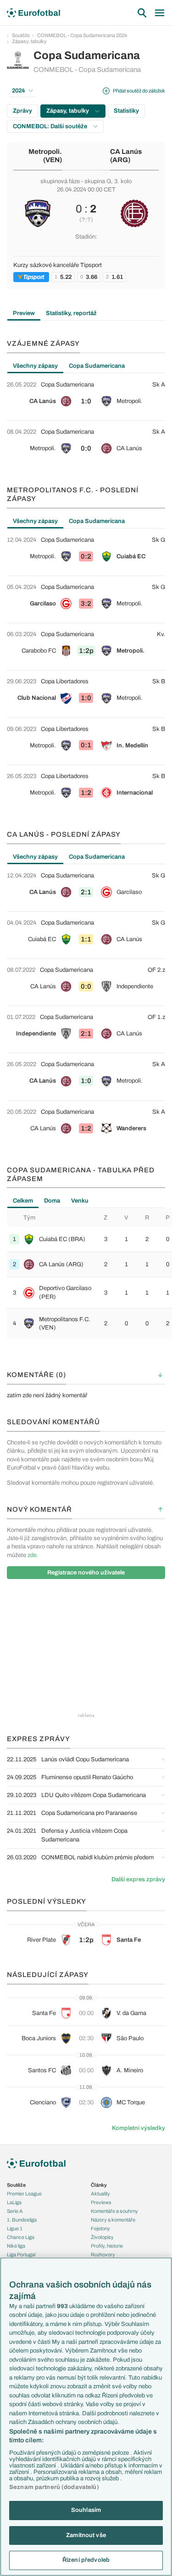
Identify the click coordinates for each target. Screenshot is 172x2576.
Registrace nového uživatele (86, 1573)
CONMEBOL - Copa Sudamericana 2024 (82, 35)
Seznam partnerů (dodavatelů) (54, 2487)
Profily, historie (107, 2246)
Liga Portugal (21, 2255)
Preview (24, 313)
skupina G (98, 181)
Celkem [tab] (23, 1201)
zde (32, 1555)
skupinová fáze (60, 181)
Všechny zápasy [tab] (35, 366)
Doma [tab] (52, 1201)
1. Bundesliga (22, 2220)
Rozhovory (103, 2255)
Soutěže (21, 35)
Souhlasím (86, 2510)
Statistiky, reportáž (71, 313)
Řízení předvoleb (86, 2560)
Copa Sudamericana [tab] (97, 366)
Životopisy (102, 2237)
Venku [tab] (80, 1201)
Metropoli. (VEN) (45, 156)
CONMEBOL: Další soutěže (51, 126)
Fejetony (100, 2228)
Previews (101, 2202)
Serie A (15, 2211)
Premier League (24, 2194)
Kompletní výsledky (139, 2128)
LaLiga (14, 2202)
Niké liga (16, 2246)
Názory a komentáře (113, 2220)
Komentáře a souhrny (114, 2211)
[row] (86, 397)
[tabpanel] (86, 421)
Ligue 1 (15, 2228)
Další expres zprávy (138, 1879)
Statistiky (126, 111)
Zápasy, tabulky (29, 41)
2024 (19, 91)
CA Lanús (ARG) (126, 156)
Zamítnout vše (86, 2535)
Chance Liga (21, 2237)
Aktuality (100, 2194)
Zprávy (22, 111)
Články (99, 2185)
